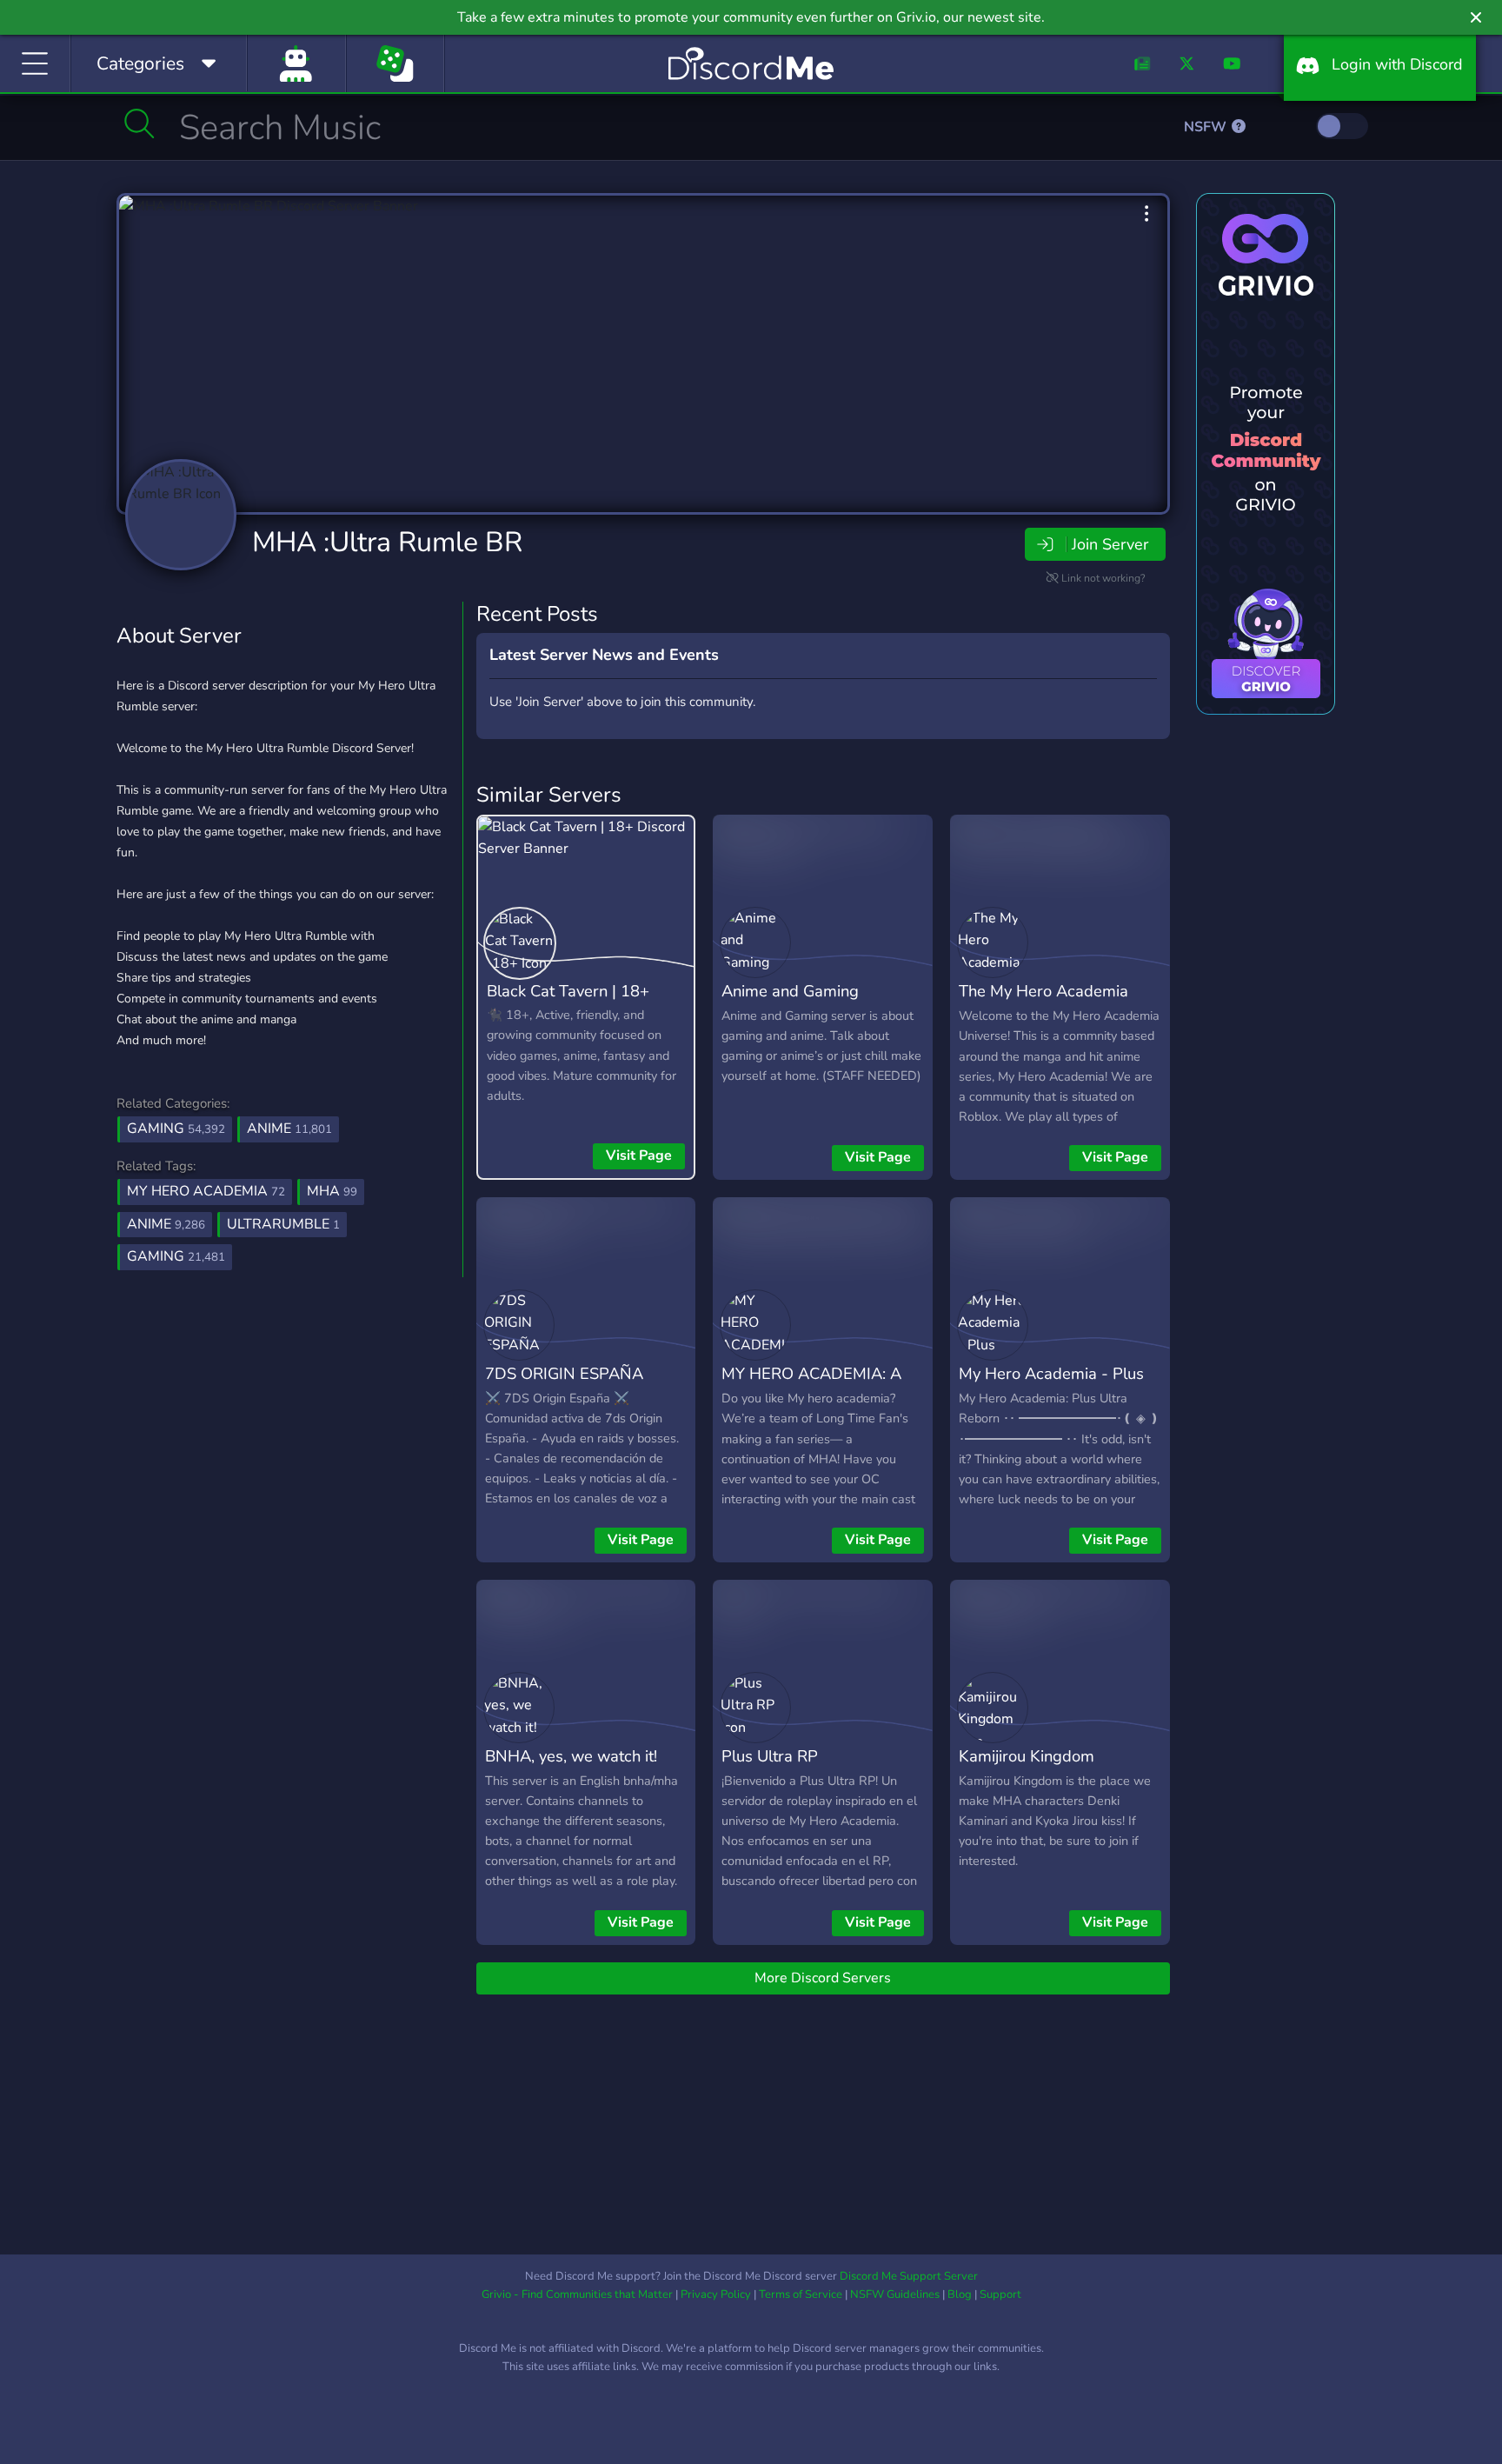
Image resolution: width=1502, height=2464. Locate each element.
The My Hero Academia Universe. (1043, 1003)
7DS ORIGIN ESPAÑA (564, 1373)
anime (166, 1224)
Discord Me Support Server (909, 2276)
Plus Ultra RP (770, 1756)
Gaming (176, 1129)
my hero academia (206, 1191)
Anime (289, 1129)
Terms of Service (801, 2294)
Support (1000, 2294)
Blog (960, 2294)
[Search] (140, 123)
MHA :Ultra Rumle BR (387, 542)
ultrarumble (283, 1224)
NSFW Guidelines (895, 2294)
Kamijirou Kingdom (1027, 1756)
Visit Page (639, 1155)
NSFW (1207, 127)
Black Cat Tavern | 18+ (568, 991)
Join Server (1110, 544)
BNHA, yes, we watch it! (571, 1756)
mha (332, 1191)
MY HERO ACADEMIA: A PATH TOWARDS (811, 1386)
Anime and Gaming (790, 991)
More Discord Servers (823, 1978)
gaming (176, 1256)
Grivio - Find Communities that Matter (577, 2294)
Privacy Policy (716, 2294)
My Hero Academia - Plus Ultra (1051, 1386)
